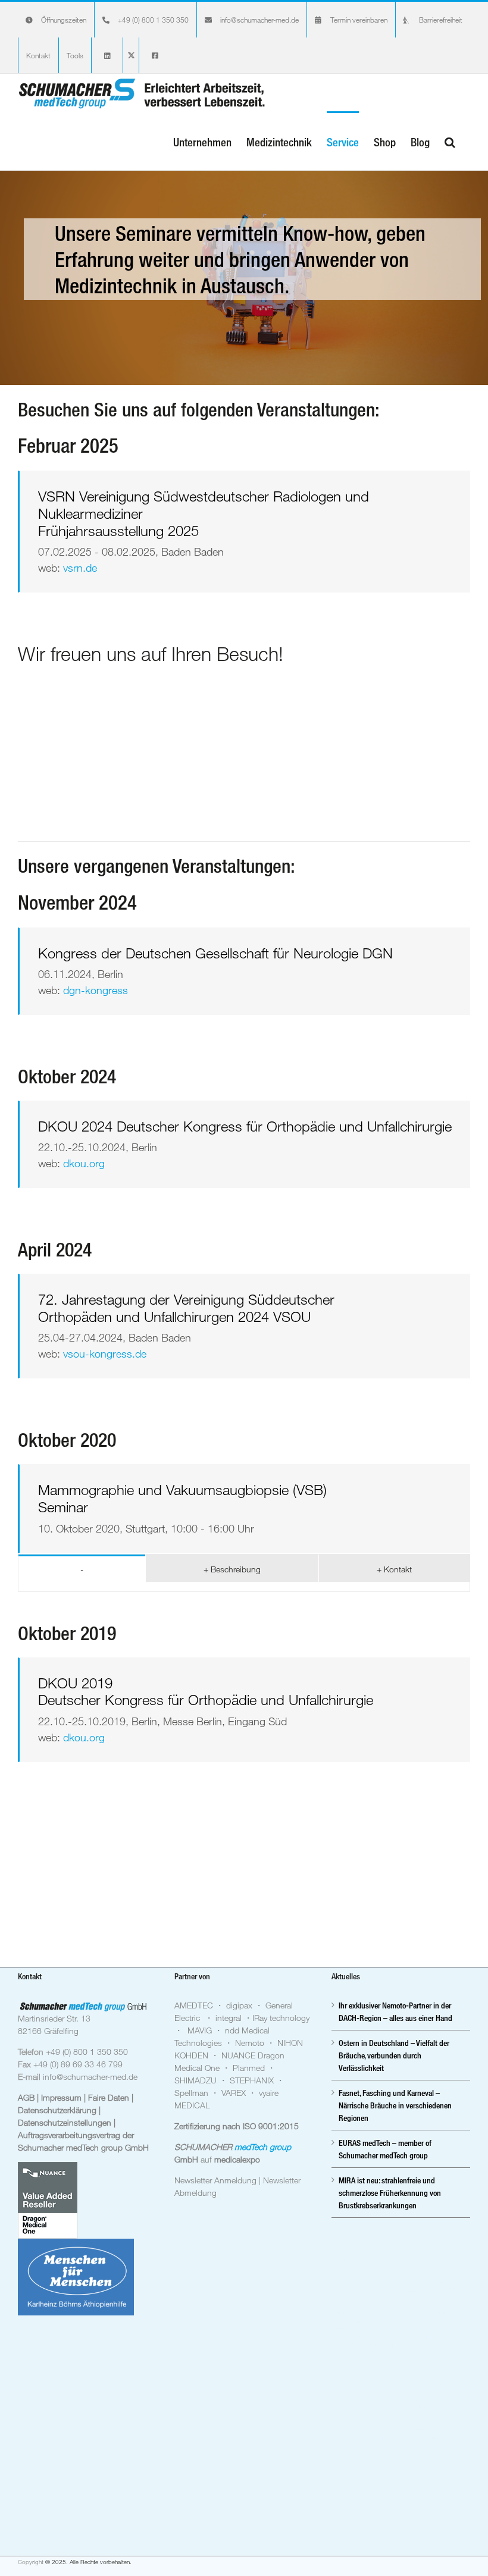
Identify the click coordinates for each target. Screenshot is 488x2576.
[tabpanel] (244, 1587)
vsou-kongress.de (105, 1353)
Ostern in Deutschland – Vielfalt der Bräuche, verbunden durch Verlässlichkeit (394, 2055)
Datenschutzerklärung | (59, 2110)
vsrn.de (80, 568)
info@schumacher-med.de (90, 2077)
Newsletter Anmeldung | (219, 2180)
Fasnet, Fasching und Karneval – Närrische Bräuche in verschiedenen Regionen (395, 2105)
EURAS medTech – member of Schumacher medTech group (385, 2149)
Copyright (31, 2562)
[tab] (82, 1568)
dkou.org (84, 1163)
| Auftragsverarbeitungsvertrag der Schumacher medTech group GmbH (83, 2135)
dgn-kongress (96, 990)
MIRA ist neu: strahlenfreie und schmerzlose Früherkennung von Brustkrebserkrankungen (390, 2193)
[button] (450, 141)
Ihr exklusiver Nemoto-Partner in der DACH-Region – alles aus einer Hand (395, 2011)
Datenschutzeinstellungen (66, 2122)
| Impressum (60, 2097)
